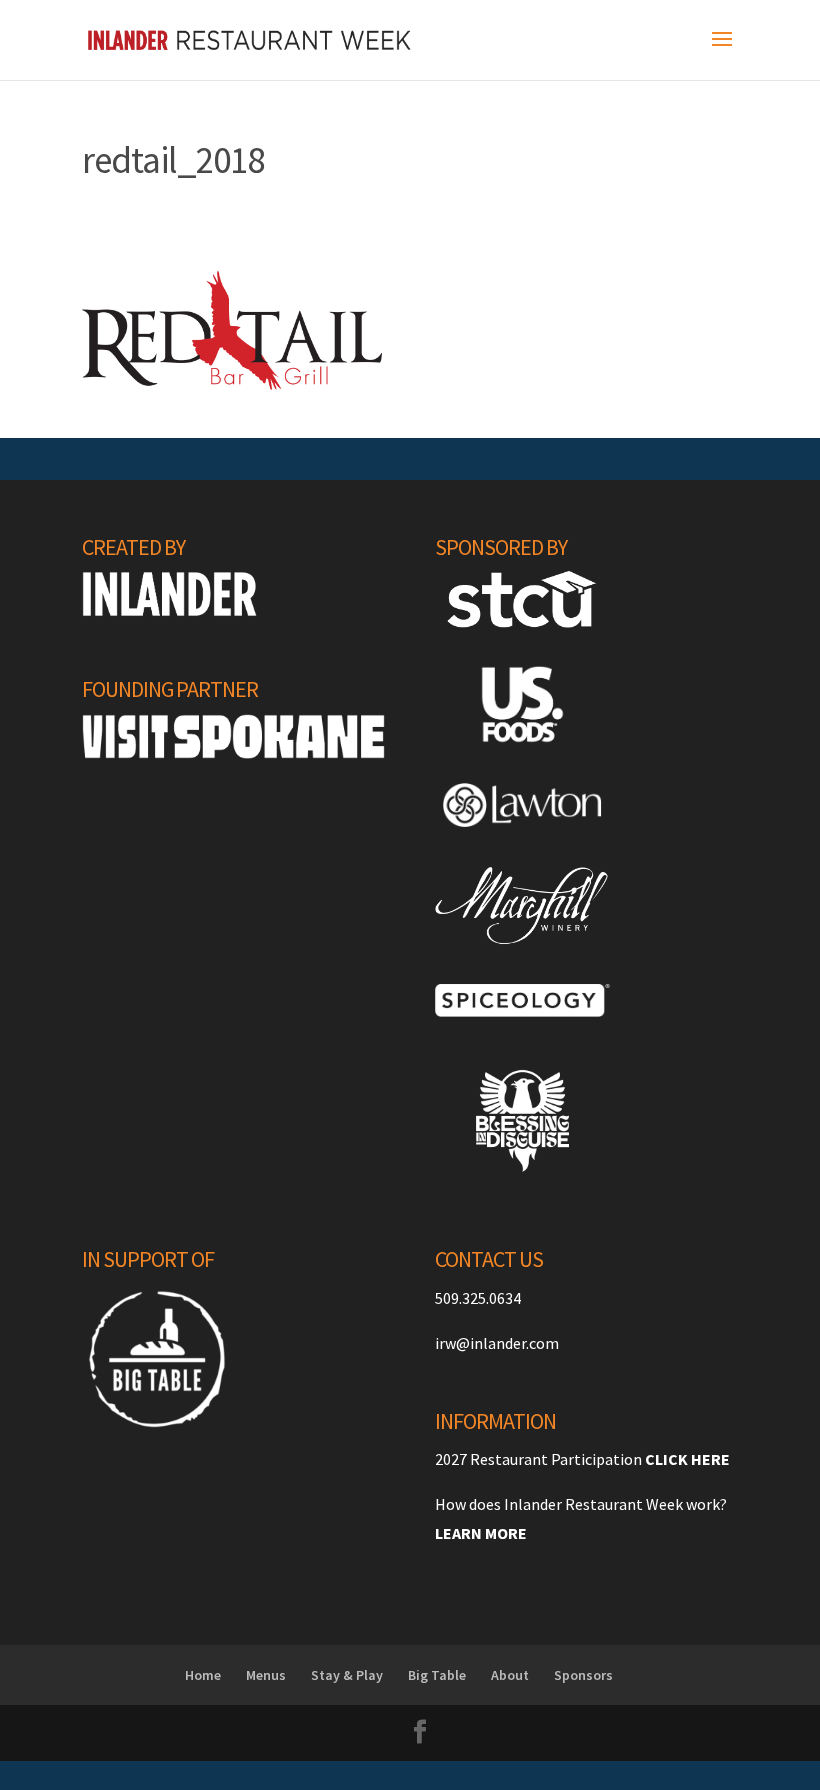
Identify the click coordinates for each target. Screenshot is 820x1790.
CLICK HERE (687, 1459)
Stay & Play (347, 1675)
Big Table (437, 1675)
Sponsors (583, 1675)
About (510, 1675)
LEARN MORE (481, 1533)
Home (203, 1675)
